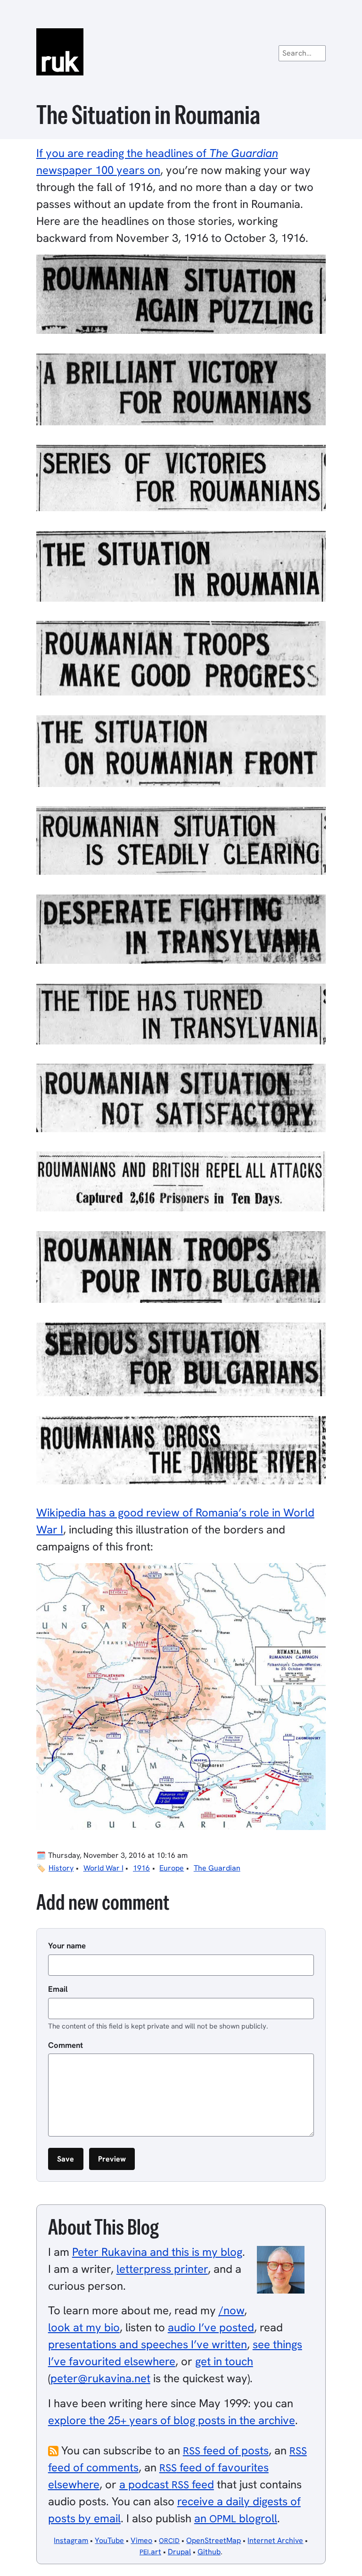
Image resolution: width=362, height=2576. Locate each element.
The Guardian (217, 1868)
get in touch (224, 2361)
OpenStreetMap (214, 2540)
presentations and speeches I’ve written (148, 2344)
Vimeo (141, 2540)
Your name (67, 1946)
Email (58, 1989)
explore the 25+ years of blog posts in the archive (172, 2420)
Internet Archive (275, 2540)
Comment (66, 2045)
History (61, 1868)
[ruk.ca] (181, 52)
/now (231, 2310)
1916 (141, 1868)
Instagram (71, 2540)
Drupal (179, 2552)
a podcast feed (167, 2484)
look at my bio (84, 2327)
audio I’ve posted (211, 2327)
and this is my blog (157, 2252)
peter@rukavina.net (100, 2378)
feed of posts (226, 2450)
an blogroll (236, 2518)
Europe (172, 1868)
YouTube (109, 2540)
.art (150, 2552)
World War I (103, 1868)
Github (209, 2552)
